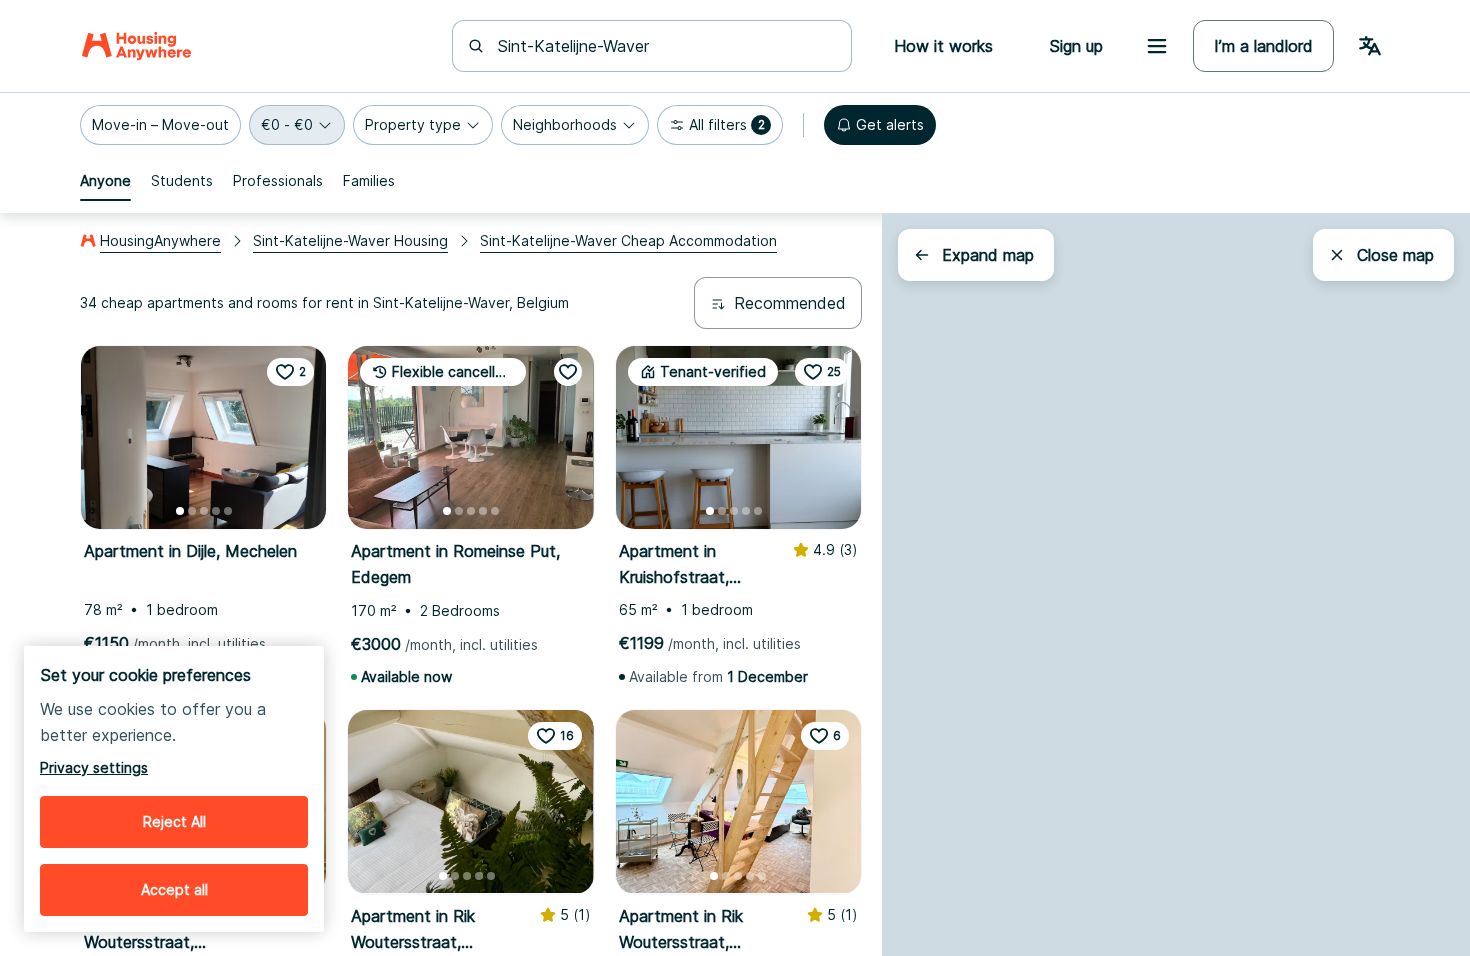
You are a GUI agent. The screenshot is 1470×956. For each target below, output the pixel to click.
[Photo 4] (216, 511)
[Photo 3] (204, 511)
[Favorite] (568, 372)
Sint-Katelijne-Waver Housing (350, 240)
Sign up (1076, 46)
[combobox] (664, 46)
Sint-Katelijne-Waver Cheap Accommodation (628, 240)
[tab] (105, 181)
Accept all (174, 889)
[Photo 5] (228, 511)
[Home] (136, 46)
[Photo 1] (180, 511)
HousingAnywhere (160, 240)
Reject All (174, 821)
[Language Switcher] (1370, 46)
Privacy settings (94, 767)
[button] (160, 125)
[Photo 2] (192, 511)
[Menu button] (1157, 46)
